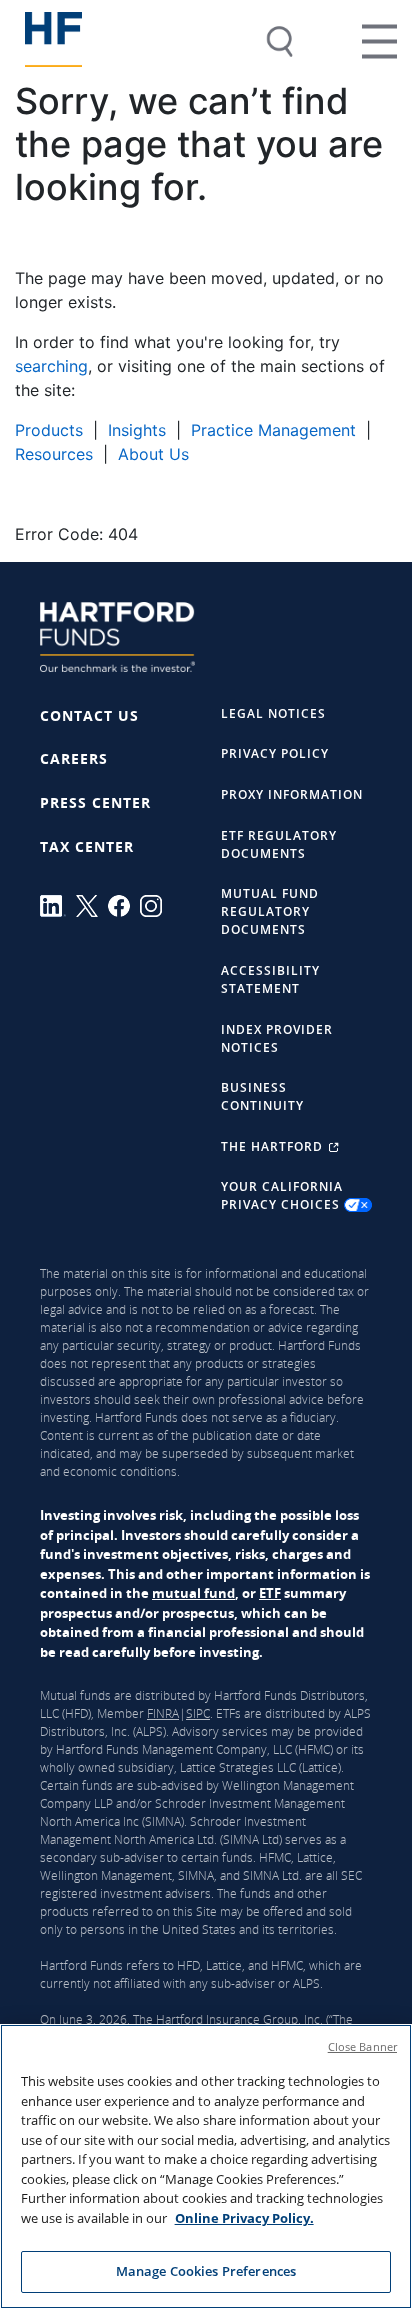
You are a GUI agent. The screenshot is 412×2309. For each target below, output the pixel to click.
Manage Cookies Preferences (206, 2271)
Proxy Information (292, 794)
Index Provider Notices (277, 1038)
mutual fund (193, 1593)
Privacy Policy (275, 753)
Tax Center (87, 846)
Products (49, 430)
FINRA (163, 1713)
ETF (270, 1593)
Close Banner (362, 2046)
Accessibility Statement (270, 979)
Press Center (95, 802)
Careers (74, 758)
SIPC (198, 1713)
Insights (137, 430)
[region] (206, 2166)
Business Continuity (262, 1096)
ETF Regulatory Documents (279, 844)
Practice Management (273, 430)
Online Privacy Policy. (244, 2218)
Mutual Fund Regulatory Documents (270, 911)
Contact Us (89, 715)
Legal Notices (273, 713)
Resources (54, 454)
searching (51, 366)
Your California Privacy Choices (282, 1195)
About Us (153, 454)
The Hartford (274, 1146)
